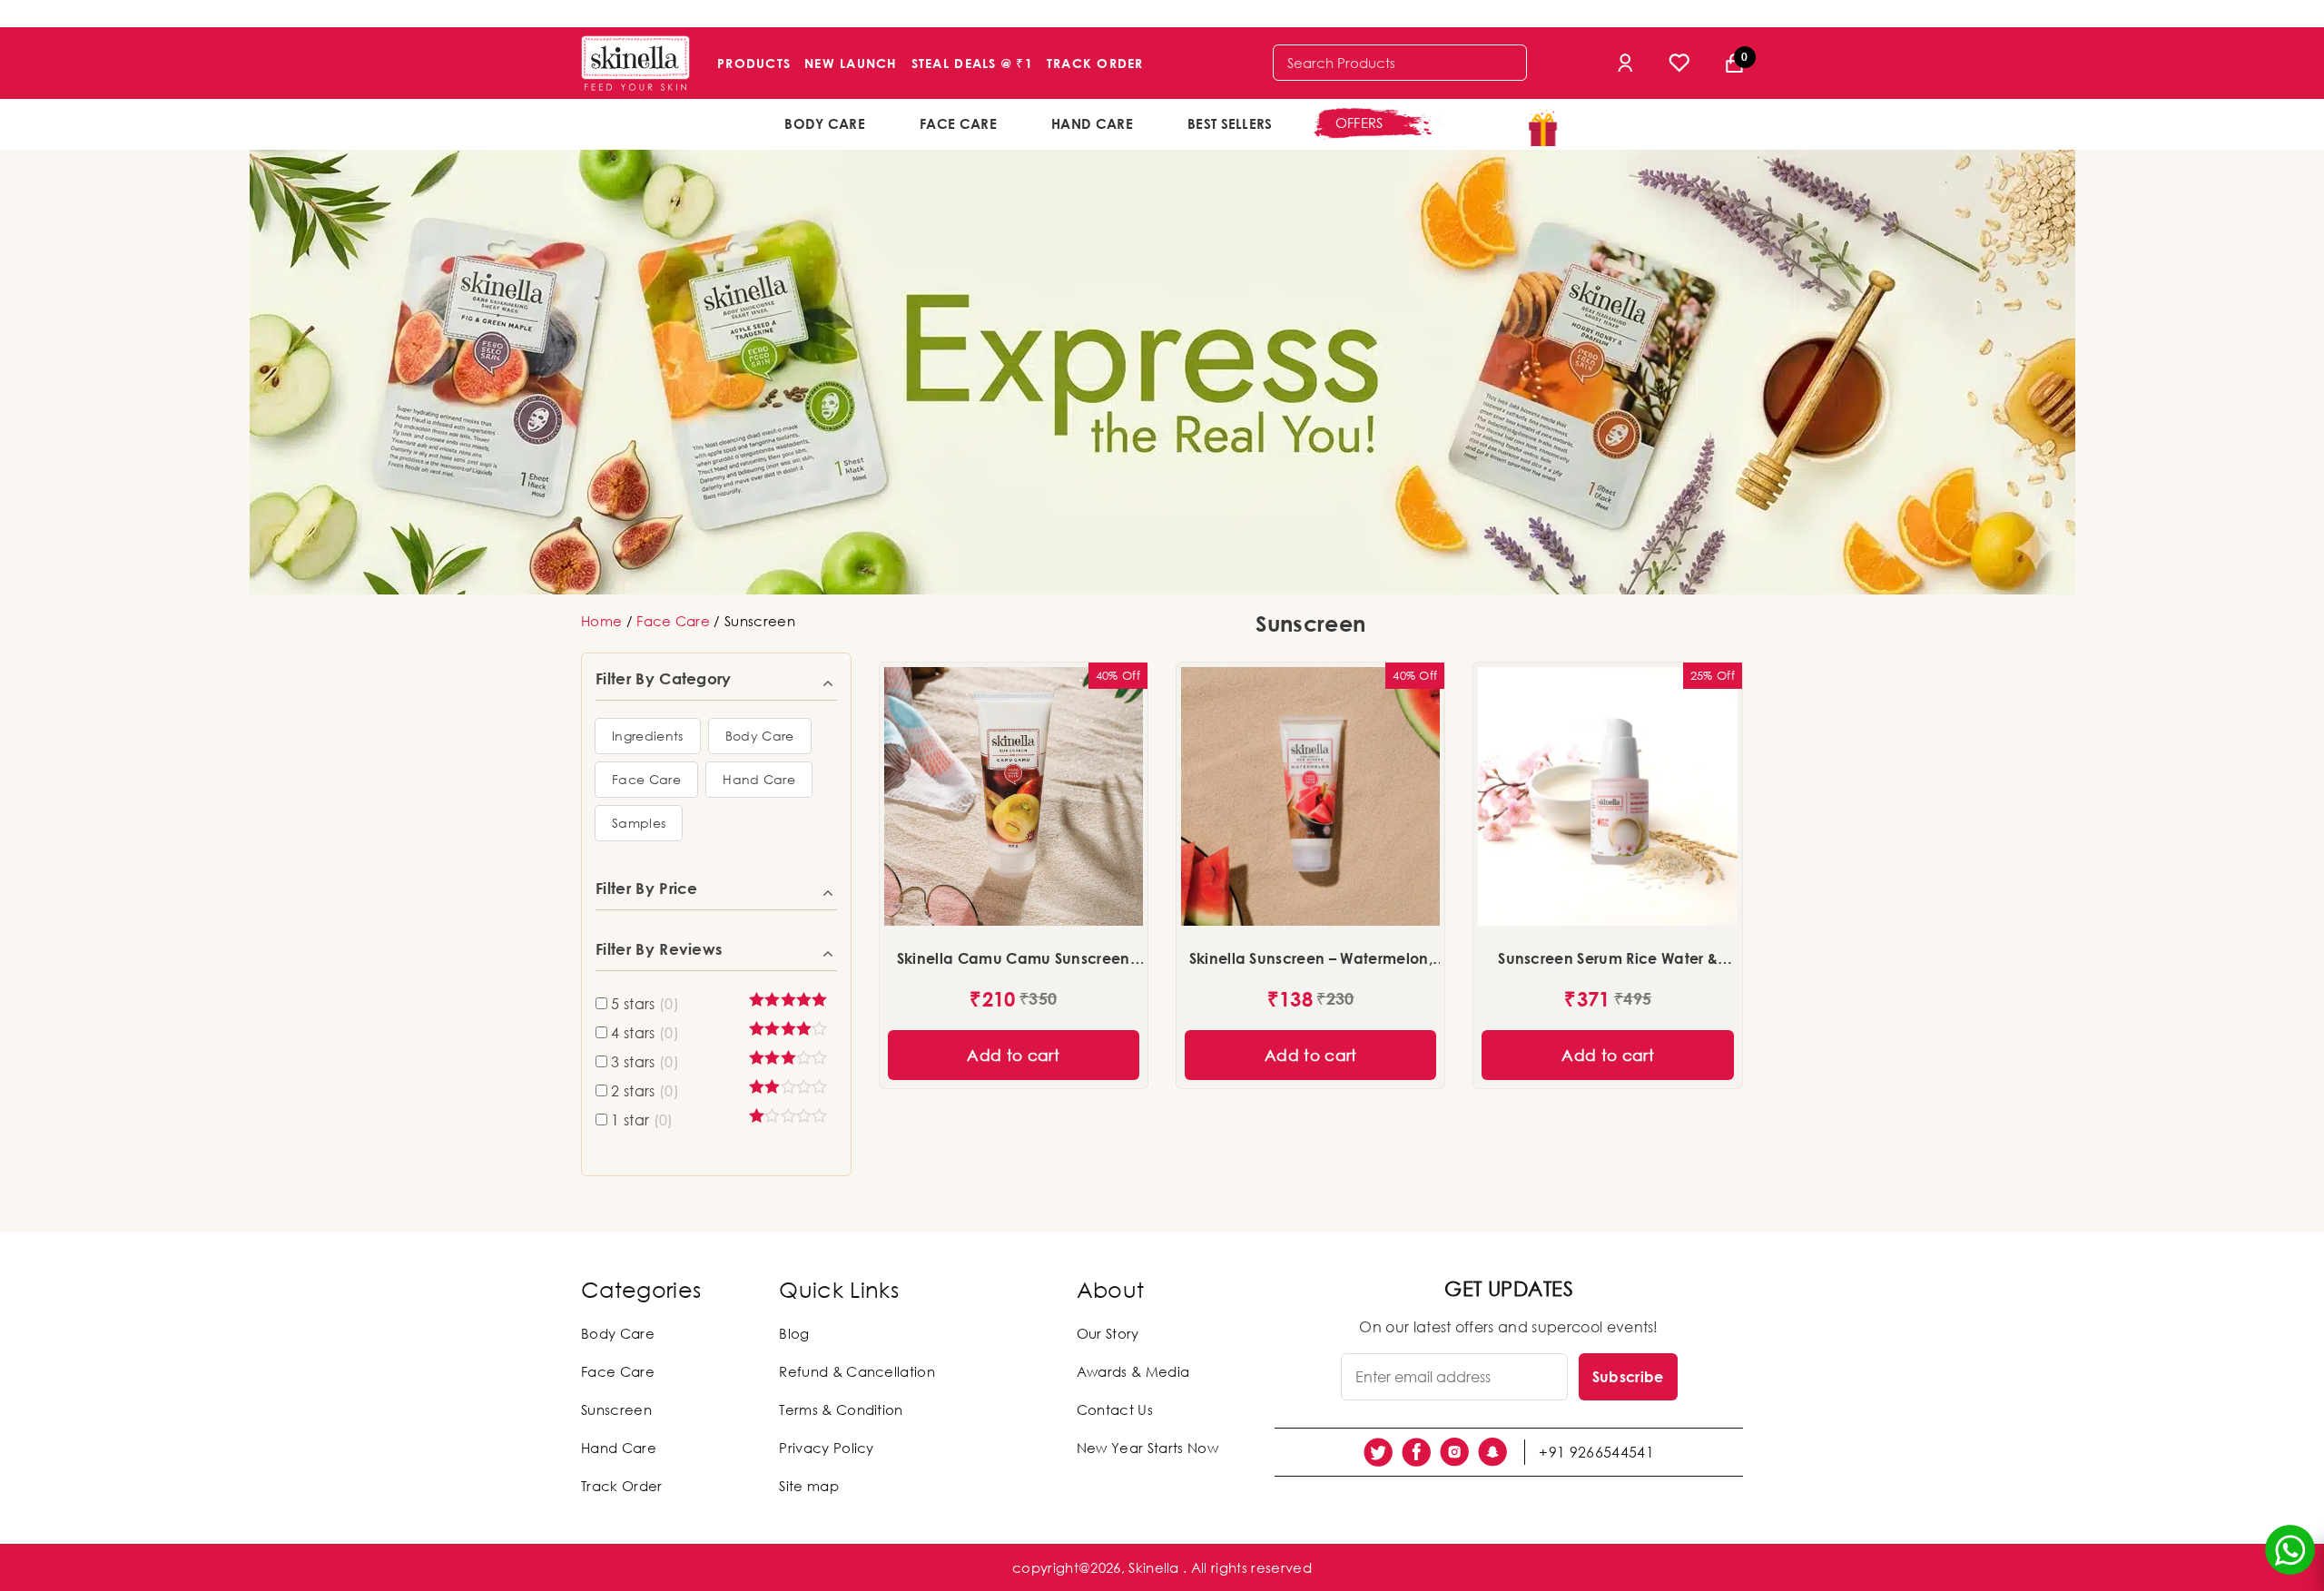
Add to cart (1013, 1055)
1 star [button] (642, 1120)
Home (601, 621)
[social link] (1378, 1452)
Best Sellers (1230, 123)
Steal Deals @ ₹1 (972, 63)
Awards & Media (1133, 1371)
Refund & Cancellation (857, 1371)
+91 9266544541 (1596, 1452)
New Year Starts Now (1147, 1448)
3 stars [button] (645, 1062)
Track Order (1095, 63)
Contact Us (1115, 1409)
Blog (794, 1333)
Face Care (958, 123)
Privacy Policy (826, 1448)
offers (1359, 123)
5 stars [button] (645, 1004)
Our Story (1108, 1333)
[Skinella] (635, 63)
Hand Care (1092, 123)
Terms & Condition (841, 1409)
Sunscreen (616, 1409)
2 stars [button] (645, 1091)
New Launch (851, 63)
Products (754, 63)
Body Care (825, 123)
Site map (809, 1486)
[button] (648, 736)
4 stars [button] (645, 1033)
